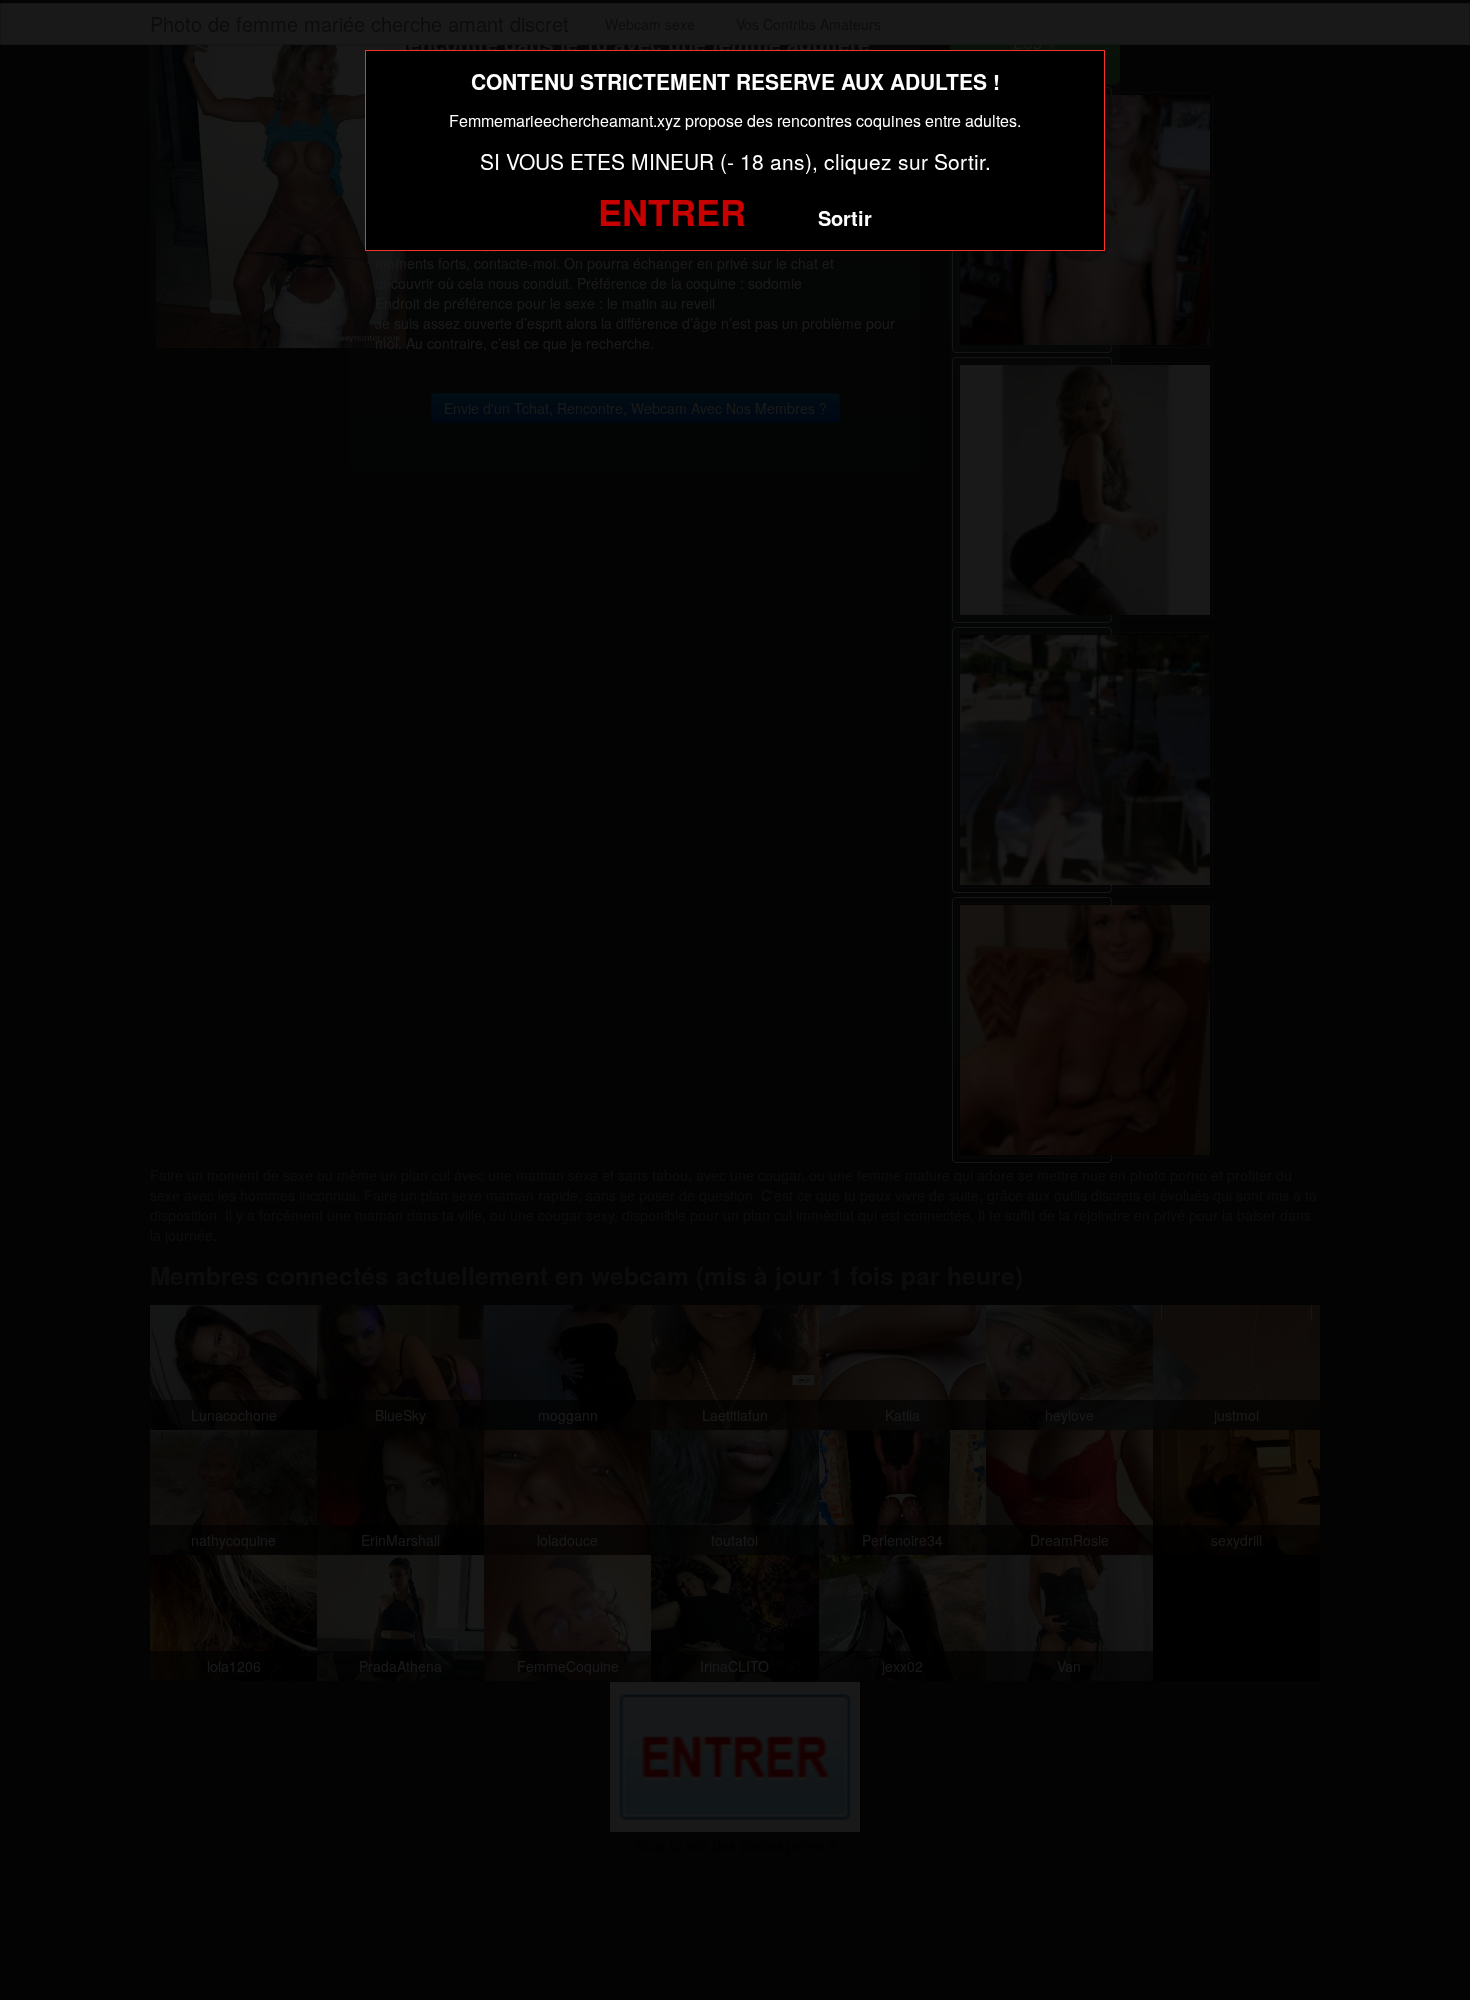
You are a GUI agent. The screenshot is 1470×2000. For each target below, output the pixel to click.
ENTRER (672, 211)
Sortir (845, 217)
